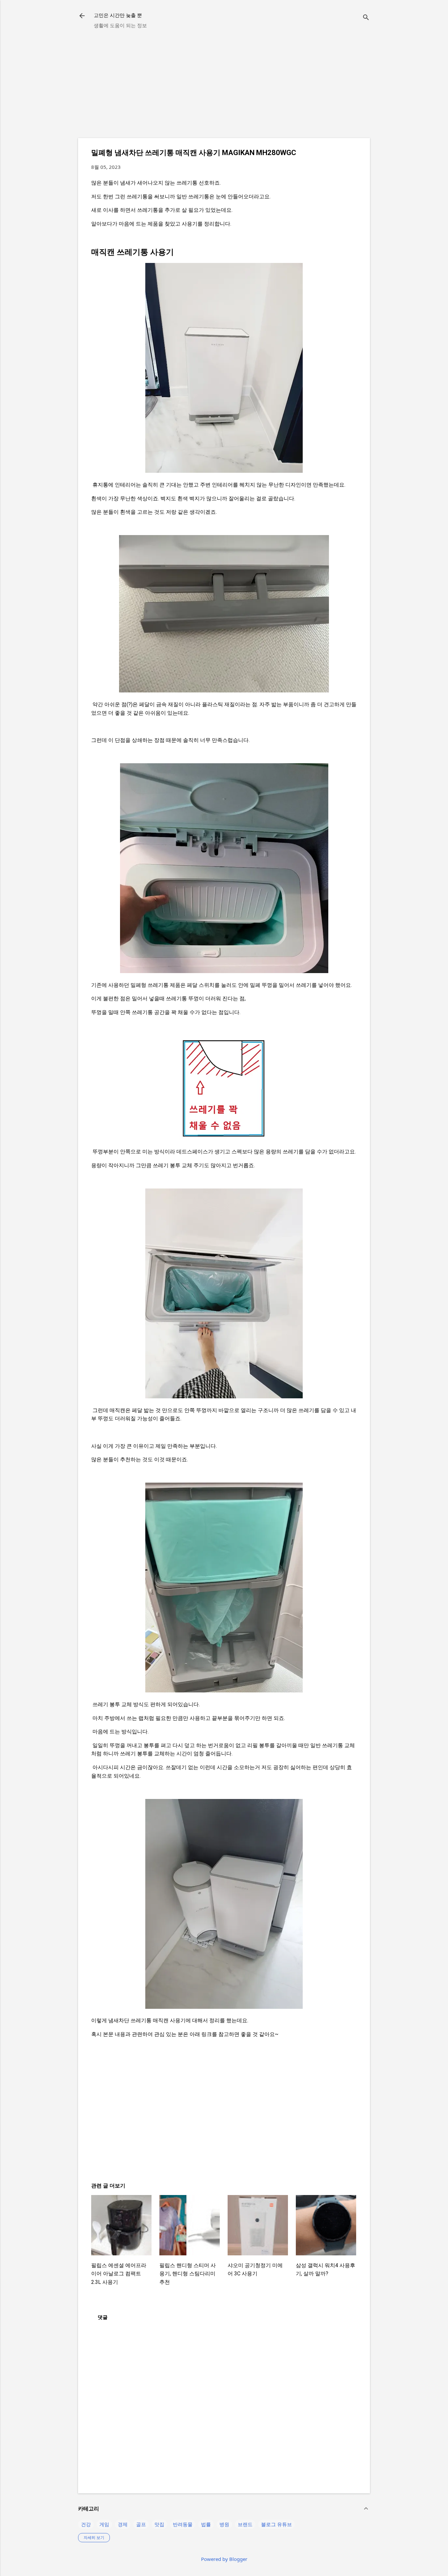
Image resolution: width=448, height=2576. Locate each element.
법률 (206, 2524)
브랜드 (245, 2524)
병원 (224, 2524)
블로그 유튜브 (276, 2524)
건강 (86, 2524)
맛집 (159, 2524)
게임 (104, 2524)
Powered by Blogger (224, 2559)
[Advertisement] (224, 87)
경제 (123, 2524)
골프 (141, 2524)
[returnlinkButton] (82, 16)
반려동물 (183, 2524)
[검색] (366, 18)
